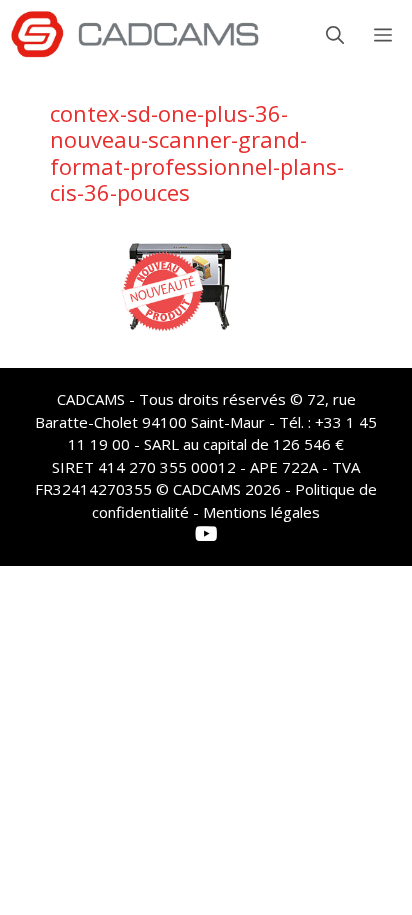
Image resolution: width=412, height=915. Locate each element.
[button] (335, 35)
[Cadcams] (135, 35)
